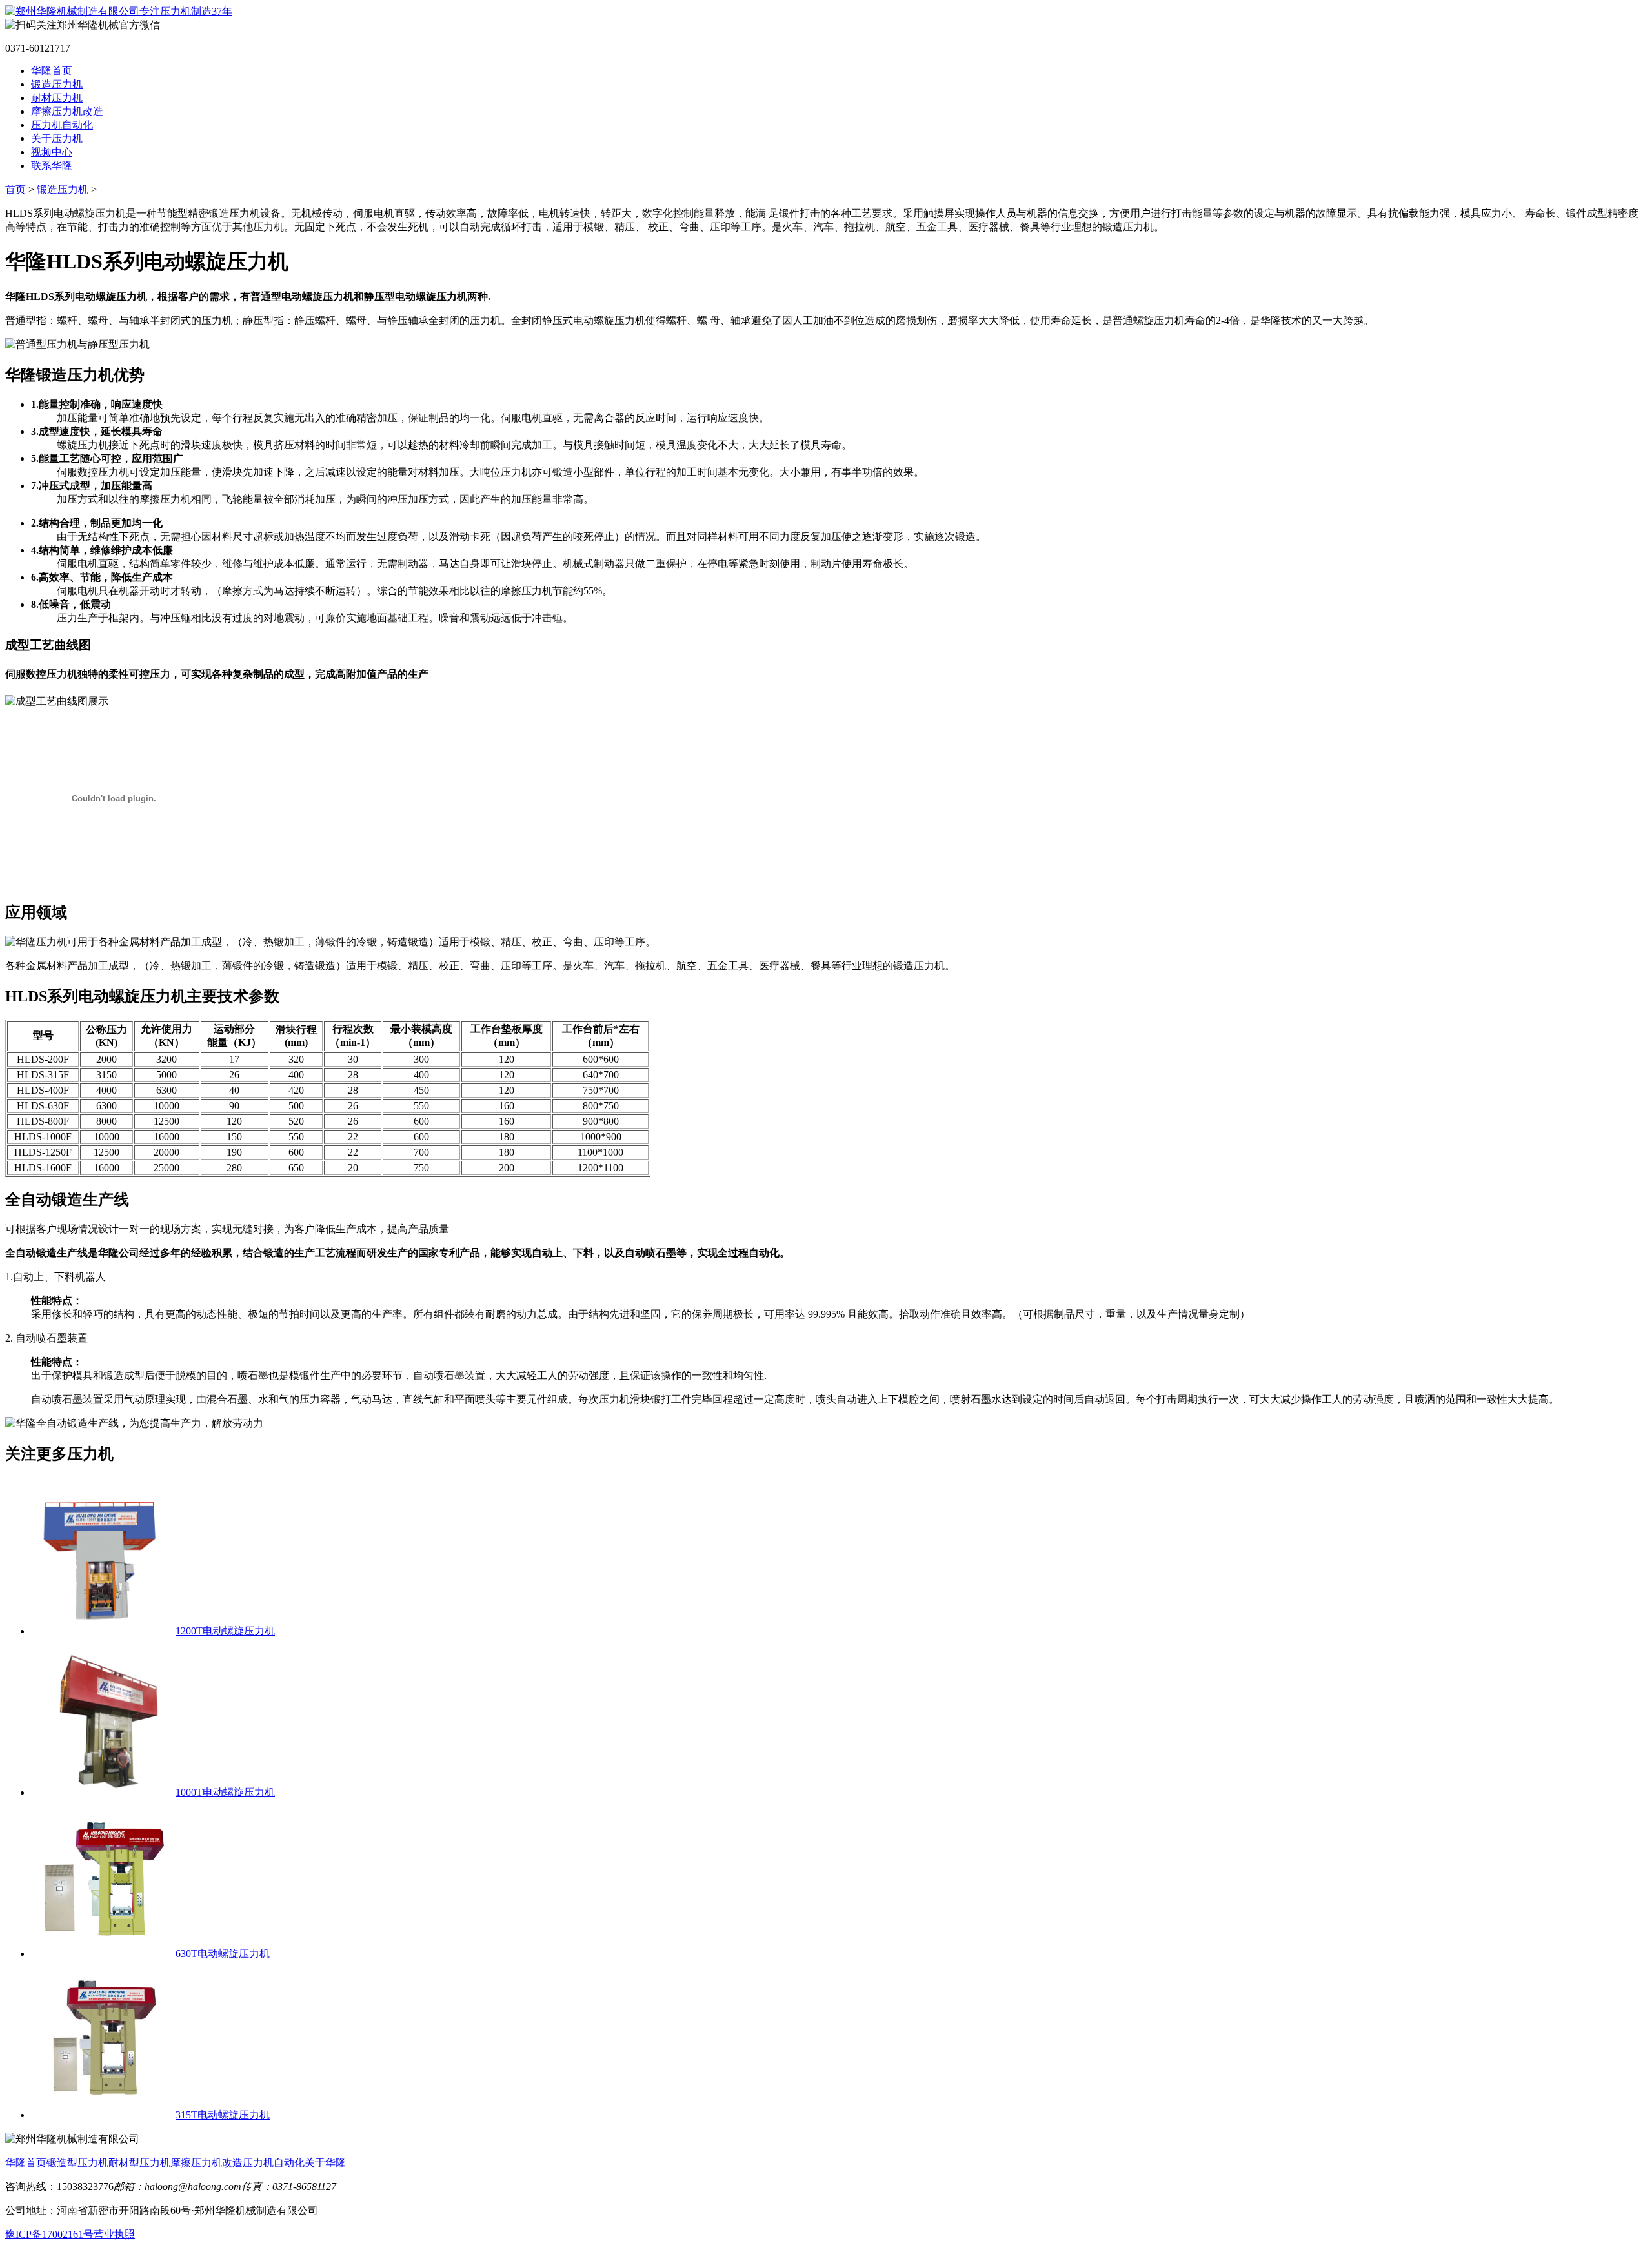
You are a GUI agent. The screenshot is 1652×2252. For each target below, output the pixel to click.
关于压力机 (57, 138)
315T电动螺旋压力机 (223, 2115)
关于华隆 (325, 2163)
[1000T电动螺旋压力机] (103, 1792)
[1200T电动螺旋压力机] (103, 1631)
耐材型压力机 (139, 2163)
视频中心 (52, 152)
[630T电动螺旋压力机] (103, 1954)
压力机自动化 (62, 125)
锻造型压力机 (77, 2163)
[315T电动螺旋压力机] (103, 2115)
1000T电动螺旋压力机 (225, 1792)
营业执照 (114, 2234)
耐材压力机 (57, 98)
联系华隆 (52, 166)
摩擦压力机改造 (67, 111)
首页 (15, 189)
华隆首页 (52, 71)
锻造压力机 (57, 84)
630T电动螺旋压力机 (223, 1954)
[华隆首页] (119, 11)
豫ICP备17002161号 (49, 2234)
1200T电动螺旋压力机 (225, 1631)
